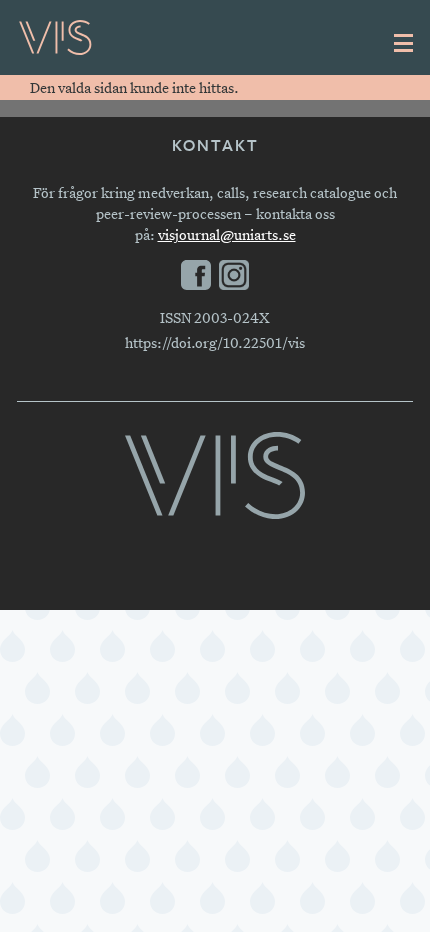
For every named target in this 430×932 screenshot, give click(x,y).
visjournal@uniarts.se (227, 234)
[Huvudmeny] (404, 43)
